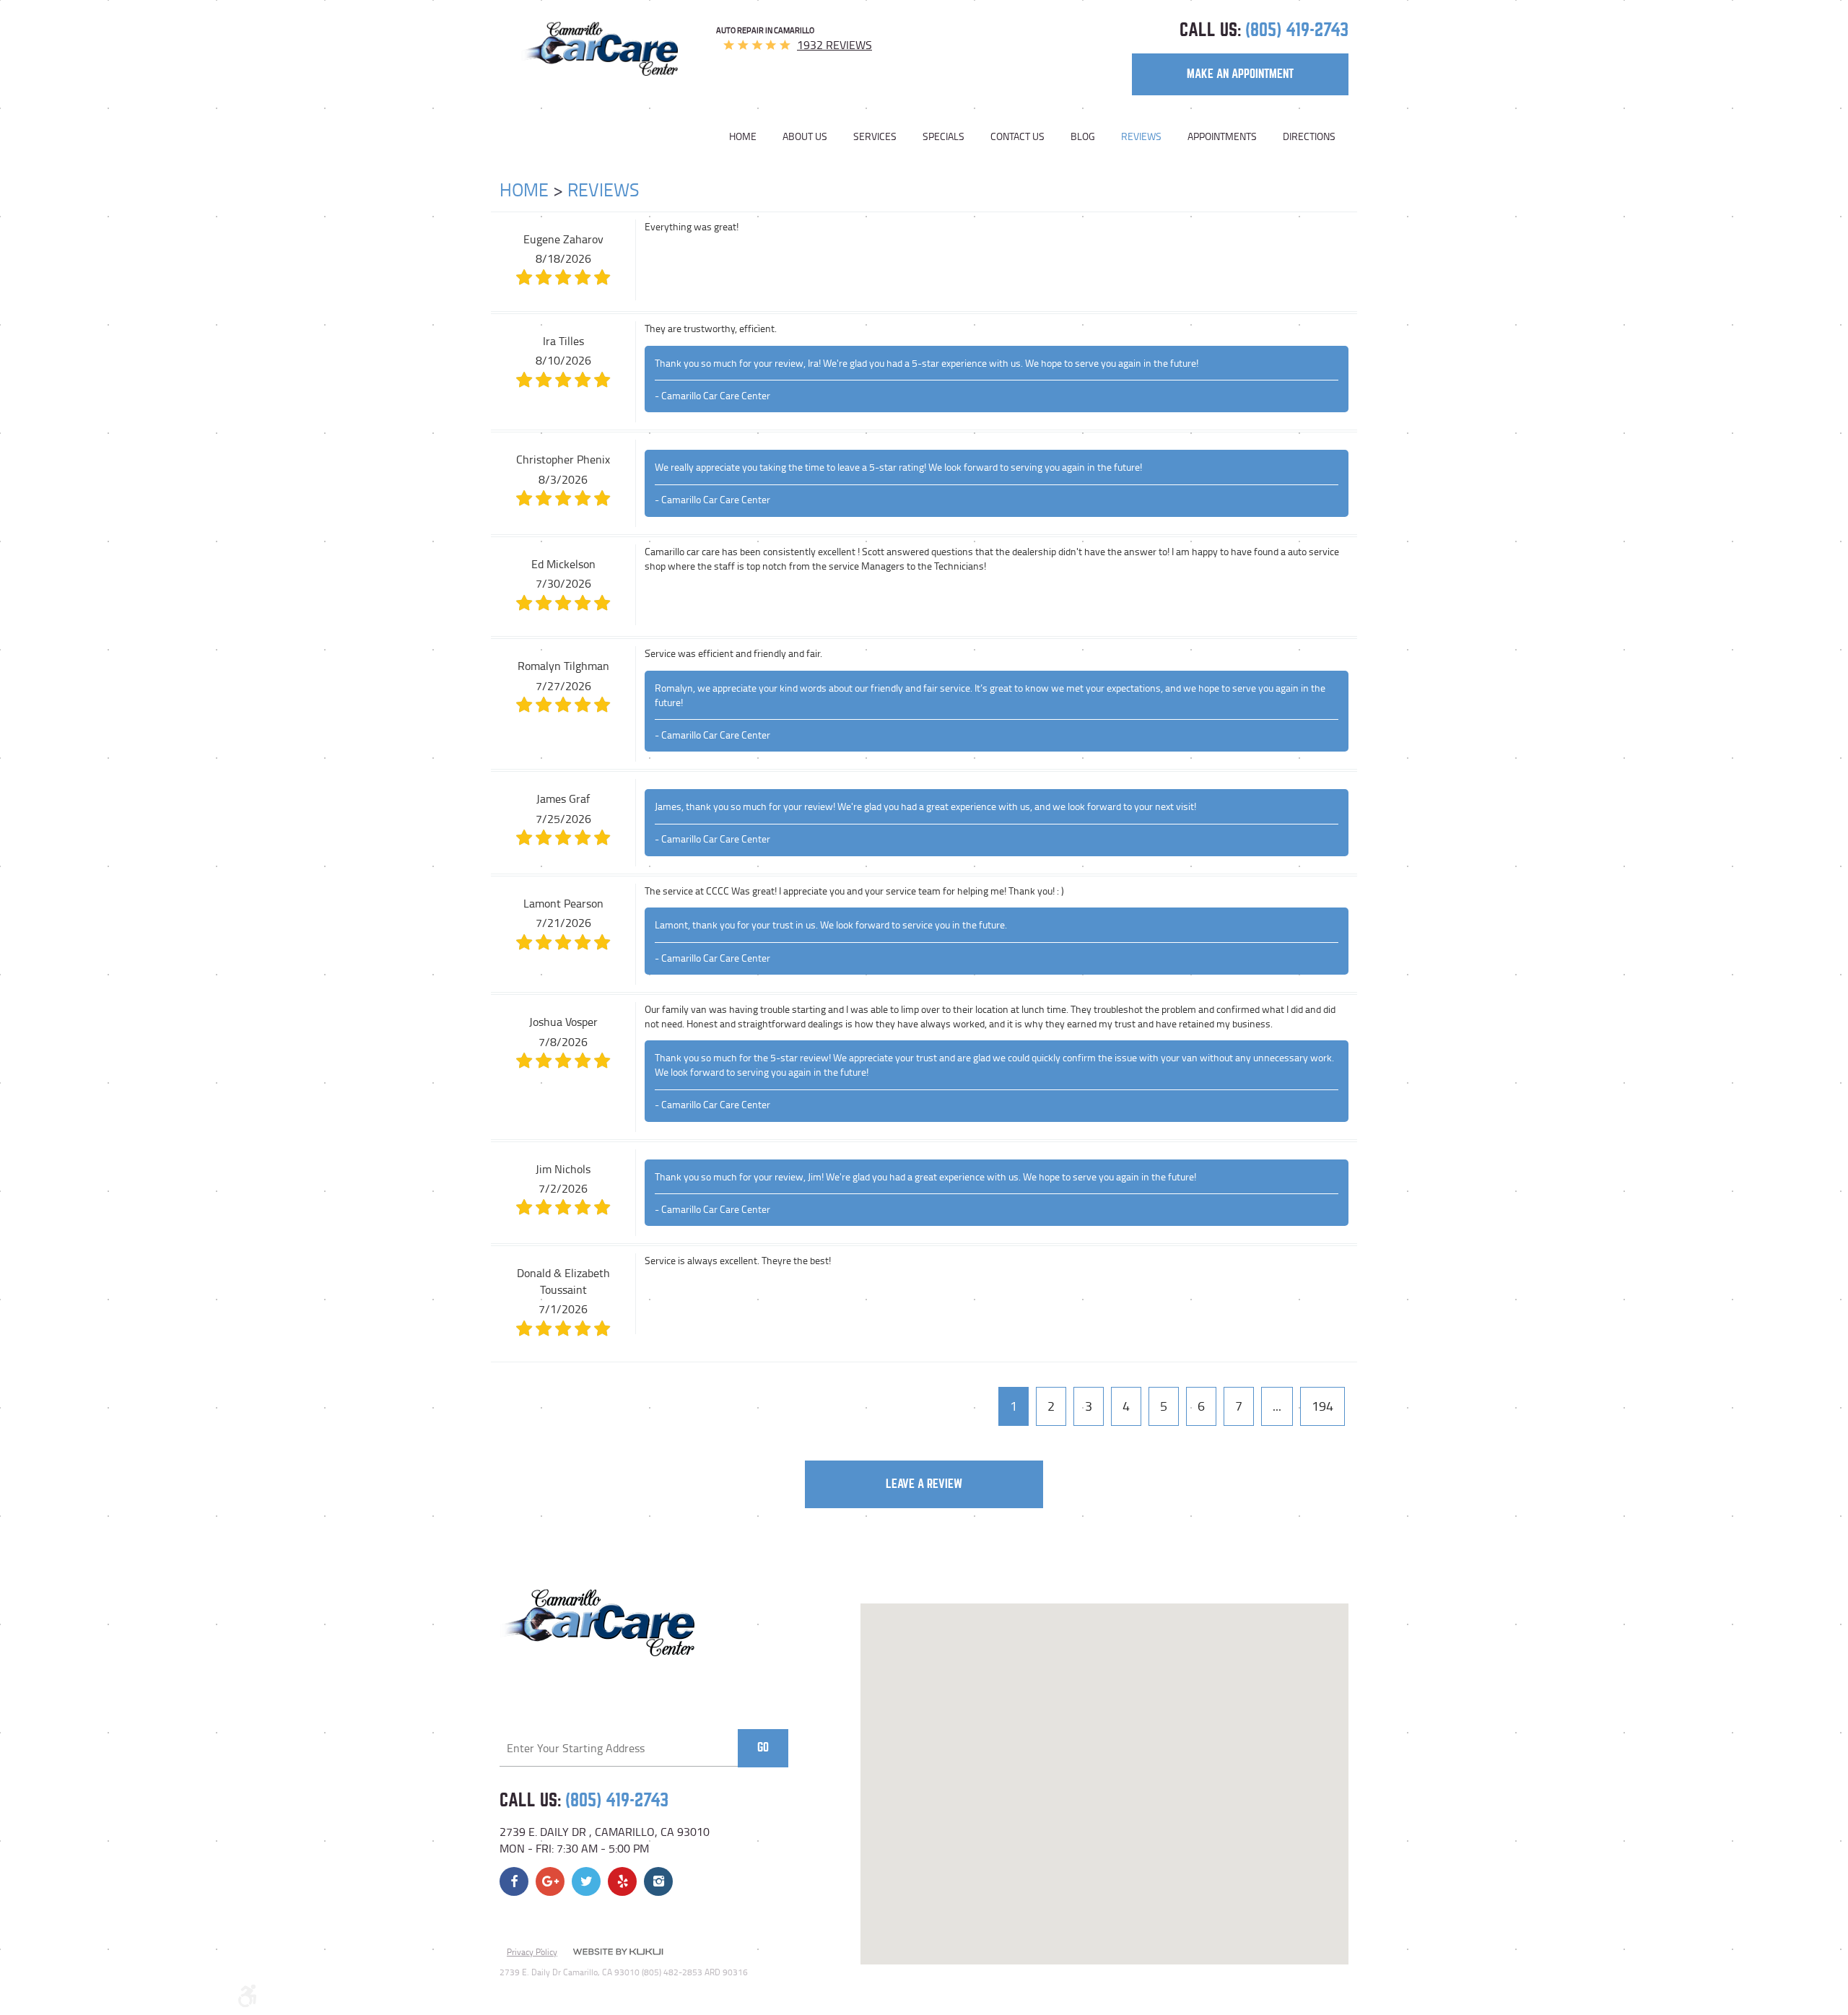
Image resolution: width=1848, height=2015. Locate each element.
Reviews (1141, 136)
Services (875, 136)
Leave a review (924, 1484)
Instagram (658, 1881)
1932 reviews (834, 45)
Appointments (1222, 136)
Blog (1083, 136)
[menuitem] (749, 136)
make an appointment (1240, 74)
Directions (1309, 136)
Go (763, 1748)
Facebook (514, 1881)
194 (1322, 1406)
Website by (618, 1953)
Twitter (586, 1881)
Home (743, 136)
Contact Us (1017, 136)
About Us (805, 136)
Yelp (622, 1881)
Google (550, 1881)
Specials (943, 136)
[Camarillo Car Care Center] (600, 49)
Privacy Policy (532, 1952)
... (1277, 1406)
